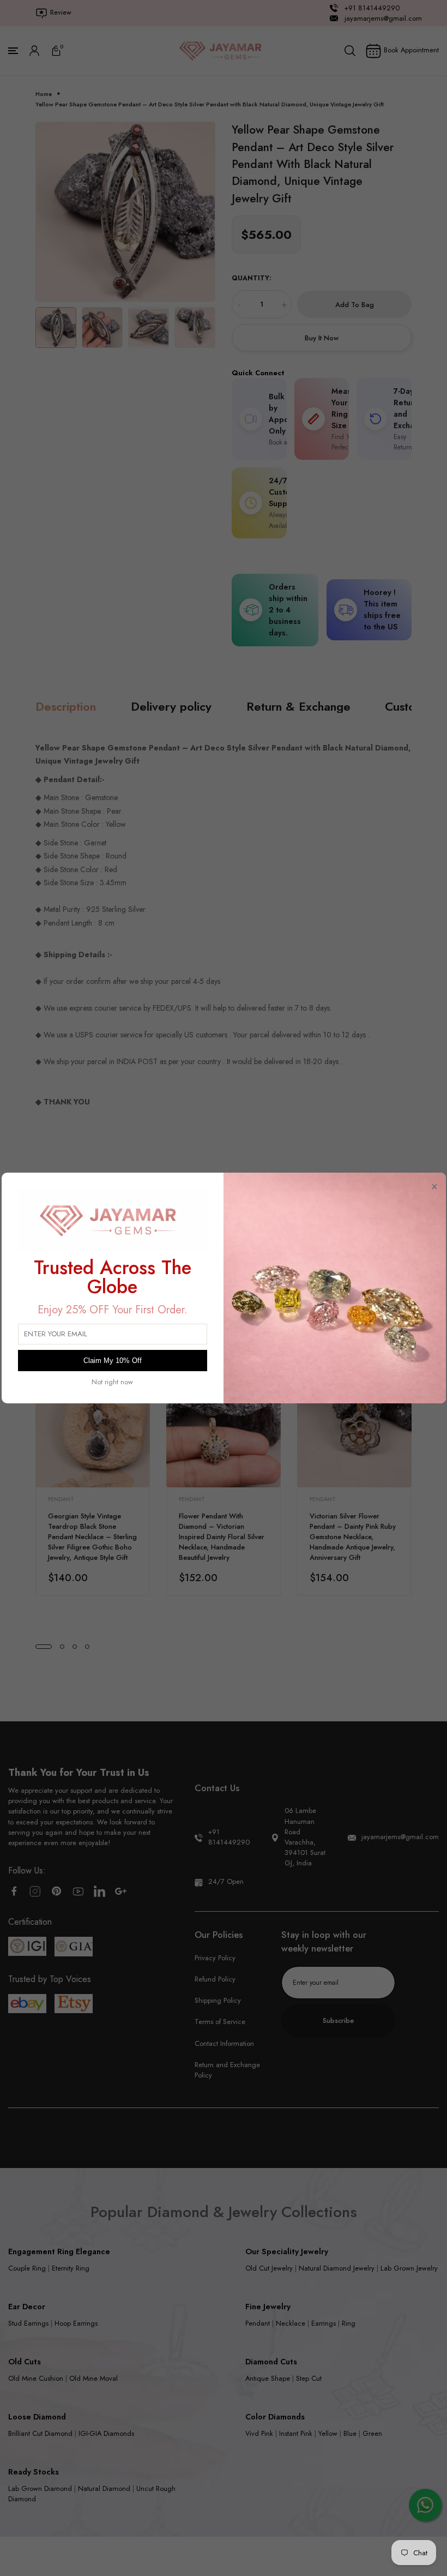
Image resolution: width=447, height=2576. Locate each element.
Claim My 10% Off (113, 1361)
